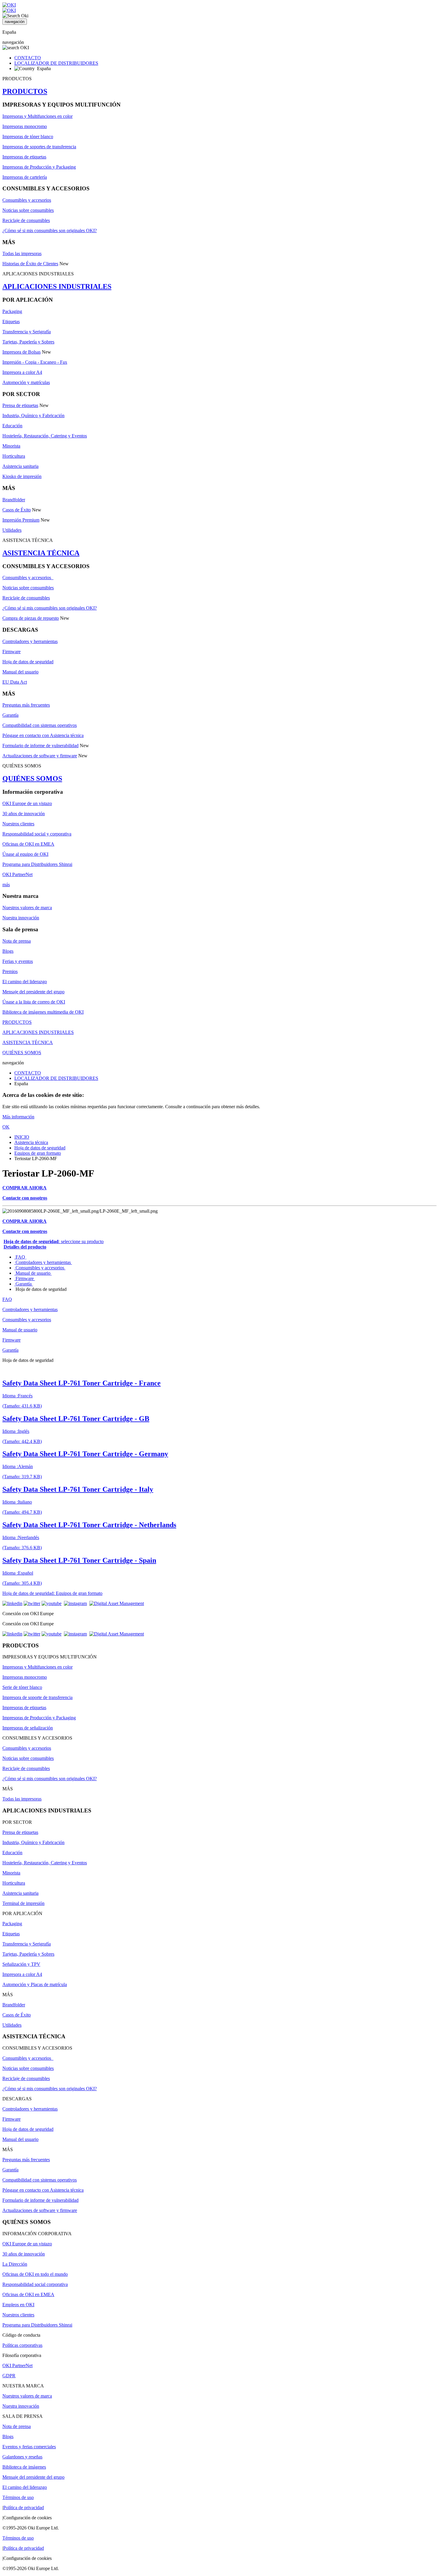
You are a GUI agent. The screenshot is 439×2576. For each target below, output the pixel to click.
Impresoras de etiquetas (24, 157)
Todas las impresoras (22, 253)
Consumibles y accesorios (27, 200)
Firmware (11, 652)
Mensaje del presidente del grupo (33, 992)
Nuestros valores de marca (27, 908)
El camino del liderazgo (25, 982)
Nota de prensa (17, 941)
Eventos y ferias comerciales (29, 2447)
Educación (12, 426)
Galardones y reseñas (22, 2457)
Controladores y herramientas (30, 641)
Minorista (11, 446)
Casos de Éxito (17, 510)
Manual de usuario (33, 1273)
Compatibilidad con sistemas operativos (40, 725)
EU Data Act (15, 682)
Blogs (8, 951)
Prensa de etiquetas (20, 405)
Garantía (10, 715)
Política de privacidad (24, 2508)
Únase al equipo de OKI (25, 854)
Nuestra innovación (21, 918)
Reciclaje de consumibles (26, 220)
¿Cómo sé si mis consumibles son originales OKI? (50, 231)
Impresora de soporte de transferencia (37, 1697)
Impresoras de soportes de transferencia (39, 147)
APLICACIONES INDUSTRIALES (57, 286)
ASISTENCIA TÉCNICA (41, 553)
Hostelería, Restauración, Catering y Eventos (45, 436)
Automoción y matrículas (26, 382)
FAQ (20, 1257)
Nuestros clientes (18, 824)
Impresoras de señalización (28, 1728)
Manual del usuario (20, 672)
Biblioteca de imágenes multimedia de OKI (43, 1012)
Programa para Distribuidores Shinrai (37, 864)
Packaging (12, 311)
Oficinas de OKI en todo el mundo (35, 2274)
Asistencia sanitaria (20, 466)
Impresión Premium (21, 520)
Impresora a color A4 (22, 372)
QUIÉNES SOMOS (32, 778)
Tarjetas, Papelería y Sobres (28, 342)
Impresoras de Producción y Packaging (39, 167)
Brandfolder (14, 500)
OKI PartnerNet (17, 874)
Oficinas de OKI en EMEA (28, 844)
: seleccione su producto (54, 1241)
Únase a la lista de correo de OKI (34, 1002)
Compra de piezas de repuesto (31, 618)
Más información (18, 1117)
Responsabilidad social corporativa (35, 2284)
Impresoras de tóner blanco (28, 137)
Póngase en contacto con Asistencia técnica (43, 735)
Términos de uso (18, 2497)
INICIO (22, 1137)
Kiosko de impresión (22, 476)
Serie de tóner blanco (22, 1687)
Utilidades (12, 530)
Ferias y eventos (18, 961)
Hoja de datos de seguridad (28, 662)
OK (6, 1127)
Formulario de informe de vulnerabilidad (40, 746)
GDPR (9, 2376)
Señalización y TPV (21, 1964)
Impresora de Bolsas (22, 352)
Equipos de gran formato (38, 1153)
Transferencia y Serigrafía (27, 332)
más (6, 885)
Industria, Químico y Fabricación (33, 416)
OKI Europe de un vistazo (27, 803)
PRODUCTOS (25, 91)
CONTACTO (28, 58)
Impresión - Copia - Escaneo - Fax (35, 362)
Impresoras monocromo (25, 126)
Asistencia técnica (31, 1142)
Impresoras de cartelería (25, 177)
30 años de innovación (24, 814)
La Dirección (15, 2264)
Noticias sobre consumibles (28, 210)
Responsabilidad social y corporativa (37, 834)
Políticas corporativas (22, 2345)
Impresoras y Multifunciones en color (37, 116)
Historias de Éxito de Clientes (30, 264)
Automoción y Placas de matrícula (35, 1984)
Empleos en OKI (18, 2305)
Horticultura (14, 456)
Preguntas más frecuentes (26, 705)
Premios (10, 971)
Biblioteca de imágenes (24, 2467)
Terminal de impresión (23, 1903)
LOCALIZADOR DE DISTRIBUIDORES (56, 63)
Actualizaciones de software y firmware (40, 756)
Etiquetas (11, 322)
